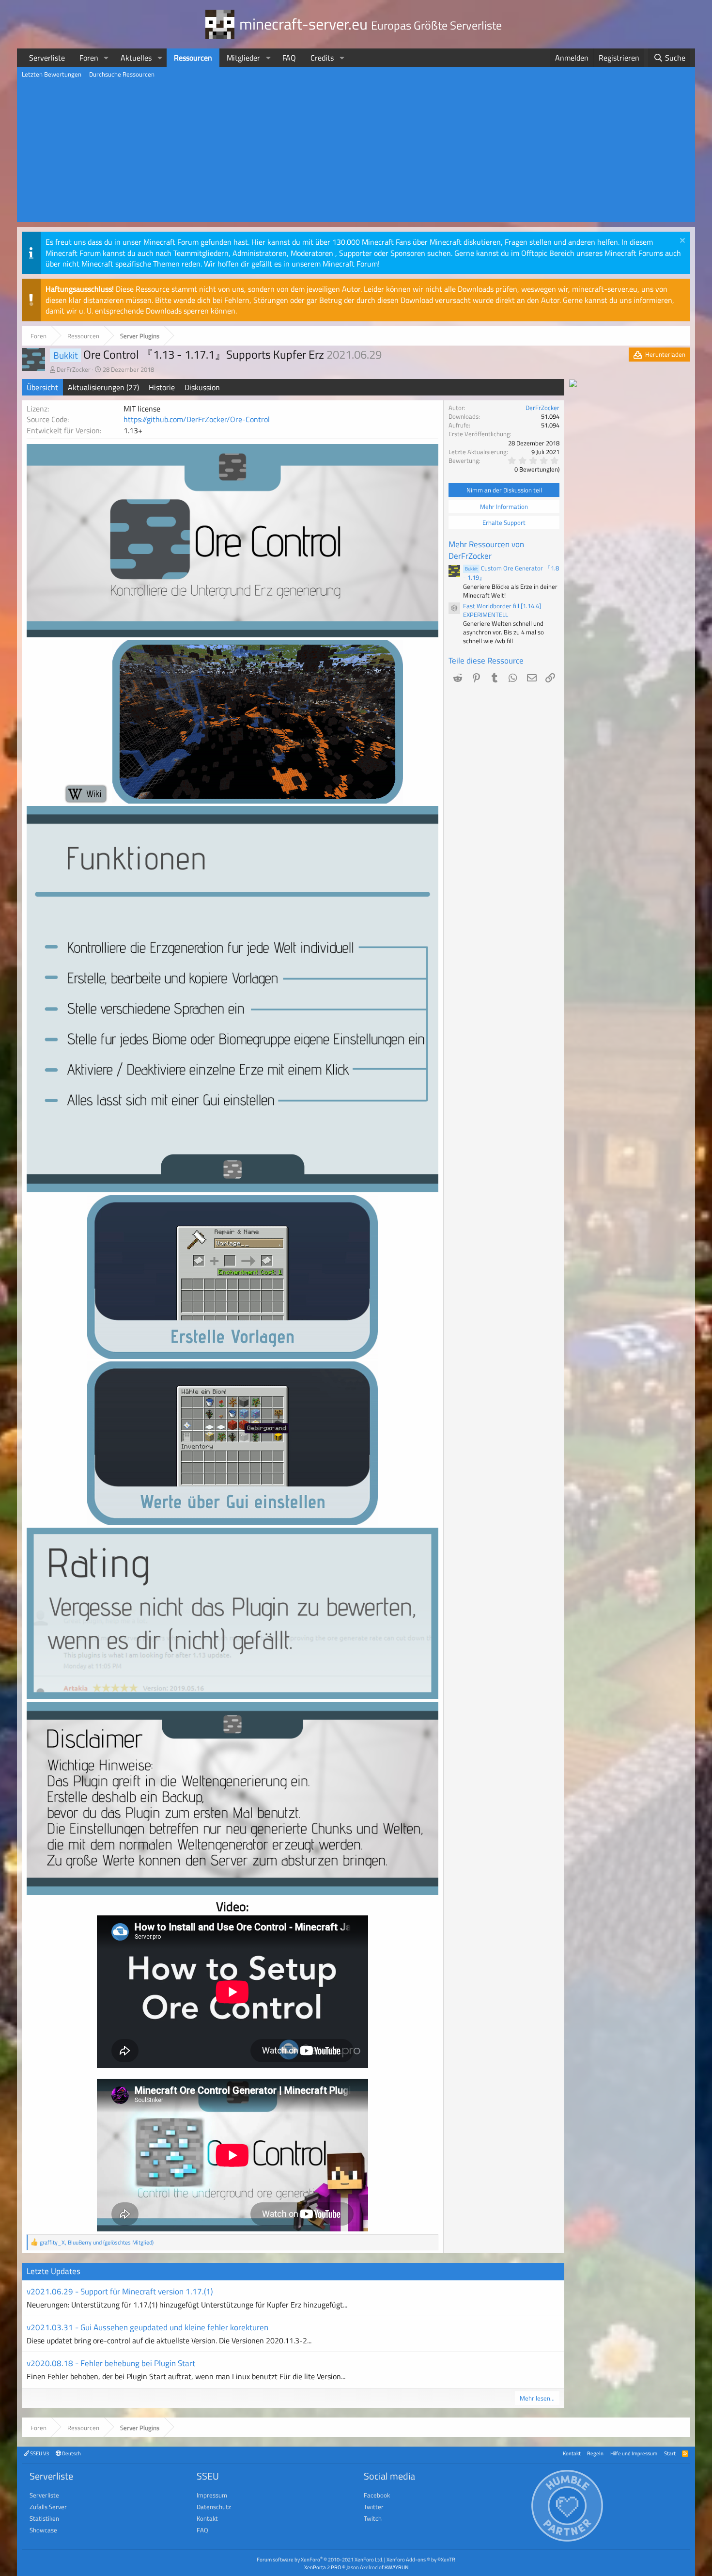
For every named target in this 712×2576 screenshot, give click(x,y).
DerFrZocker (74, 369)
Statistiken (44, 2518)
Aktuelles (136, 58)
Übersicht (42, 387)
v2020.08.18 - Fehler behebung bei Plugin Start (111, 2363)
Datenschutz (214, 2507)
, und (97, 2242)
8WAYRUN (396, 2567)
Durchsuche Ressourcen (122, 74)
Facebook (377, 2495)
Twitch (373, 2518)
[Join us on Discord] (573, 384)
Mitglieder (243, 58)
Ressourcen (193, 58)
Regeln (595, 2453)
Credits (322, 58)
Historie (162, 387)
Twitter (374, 2507)
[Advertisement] (356, 154)
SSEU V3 (39, 2453)
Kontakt (572, 2453)
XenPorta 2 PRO (323, 2567)
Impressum (212, 2495)
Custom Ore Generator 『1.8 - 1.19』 (511, 573)
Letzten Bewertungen (52, 74)
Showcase (43, 2530)
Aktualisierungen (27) (103, 387)
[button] (106, 58)
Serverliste (47, 58)
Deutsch (71, 2453)
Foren (89, 58)
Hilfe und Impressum (634, 2453)
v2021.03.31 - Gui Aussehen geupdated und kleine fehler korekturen (147, 2327)
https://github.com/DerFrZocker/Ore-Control (197, 419)
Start (670, 2453)
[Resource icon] (454, 608)
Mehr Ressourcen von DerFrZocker (486, 550)
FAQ (289, 58)
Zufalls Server (48, 2507)
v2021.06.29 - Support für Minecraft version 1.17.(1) (120, 2292)
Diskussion (202, 387)
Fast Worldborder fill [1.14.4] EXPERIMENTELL (502, 610)
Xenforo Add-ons (421, 2559)
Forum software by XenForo (320, 2559)
